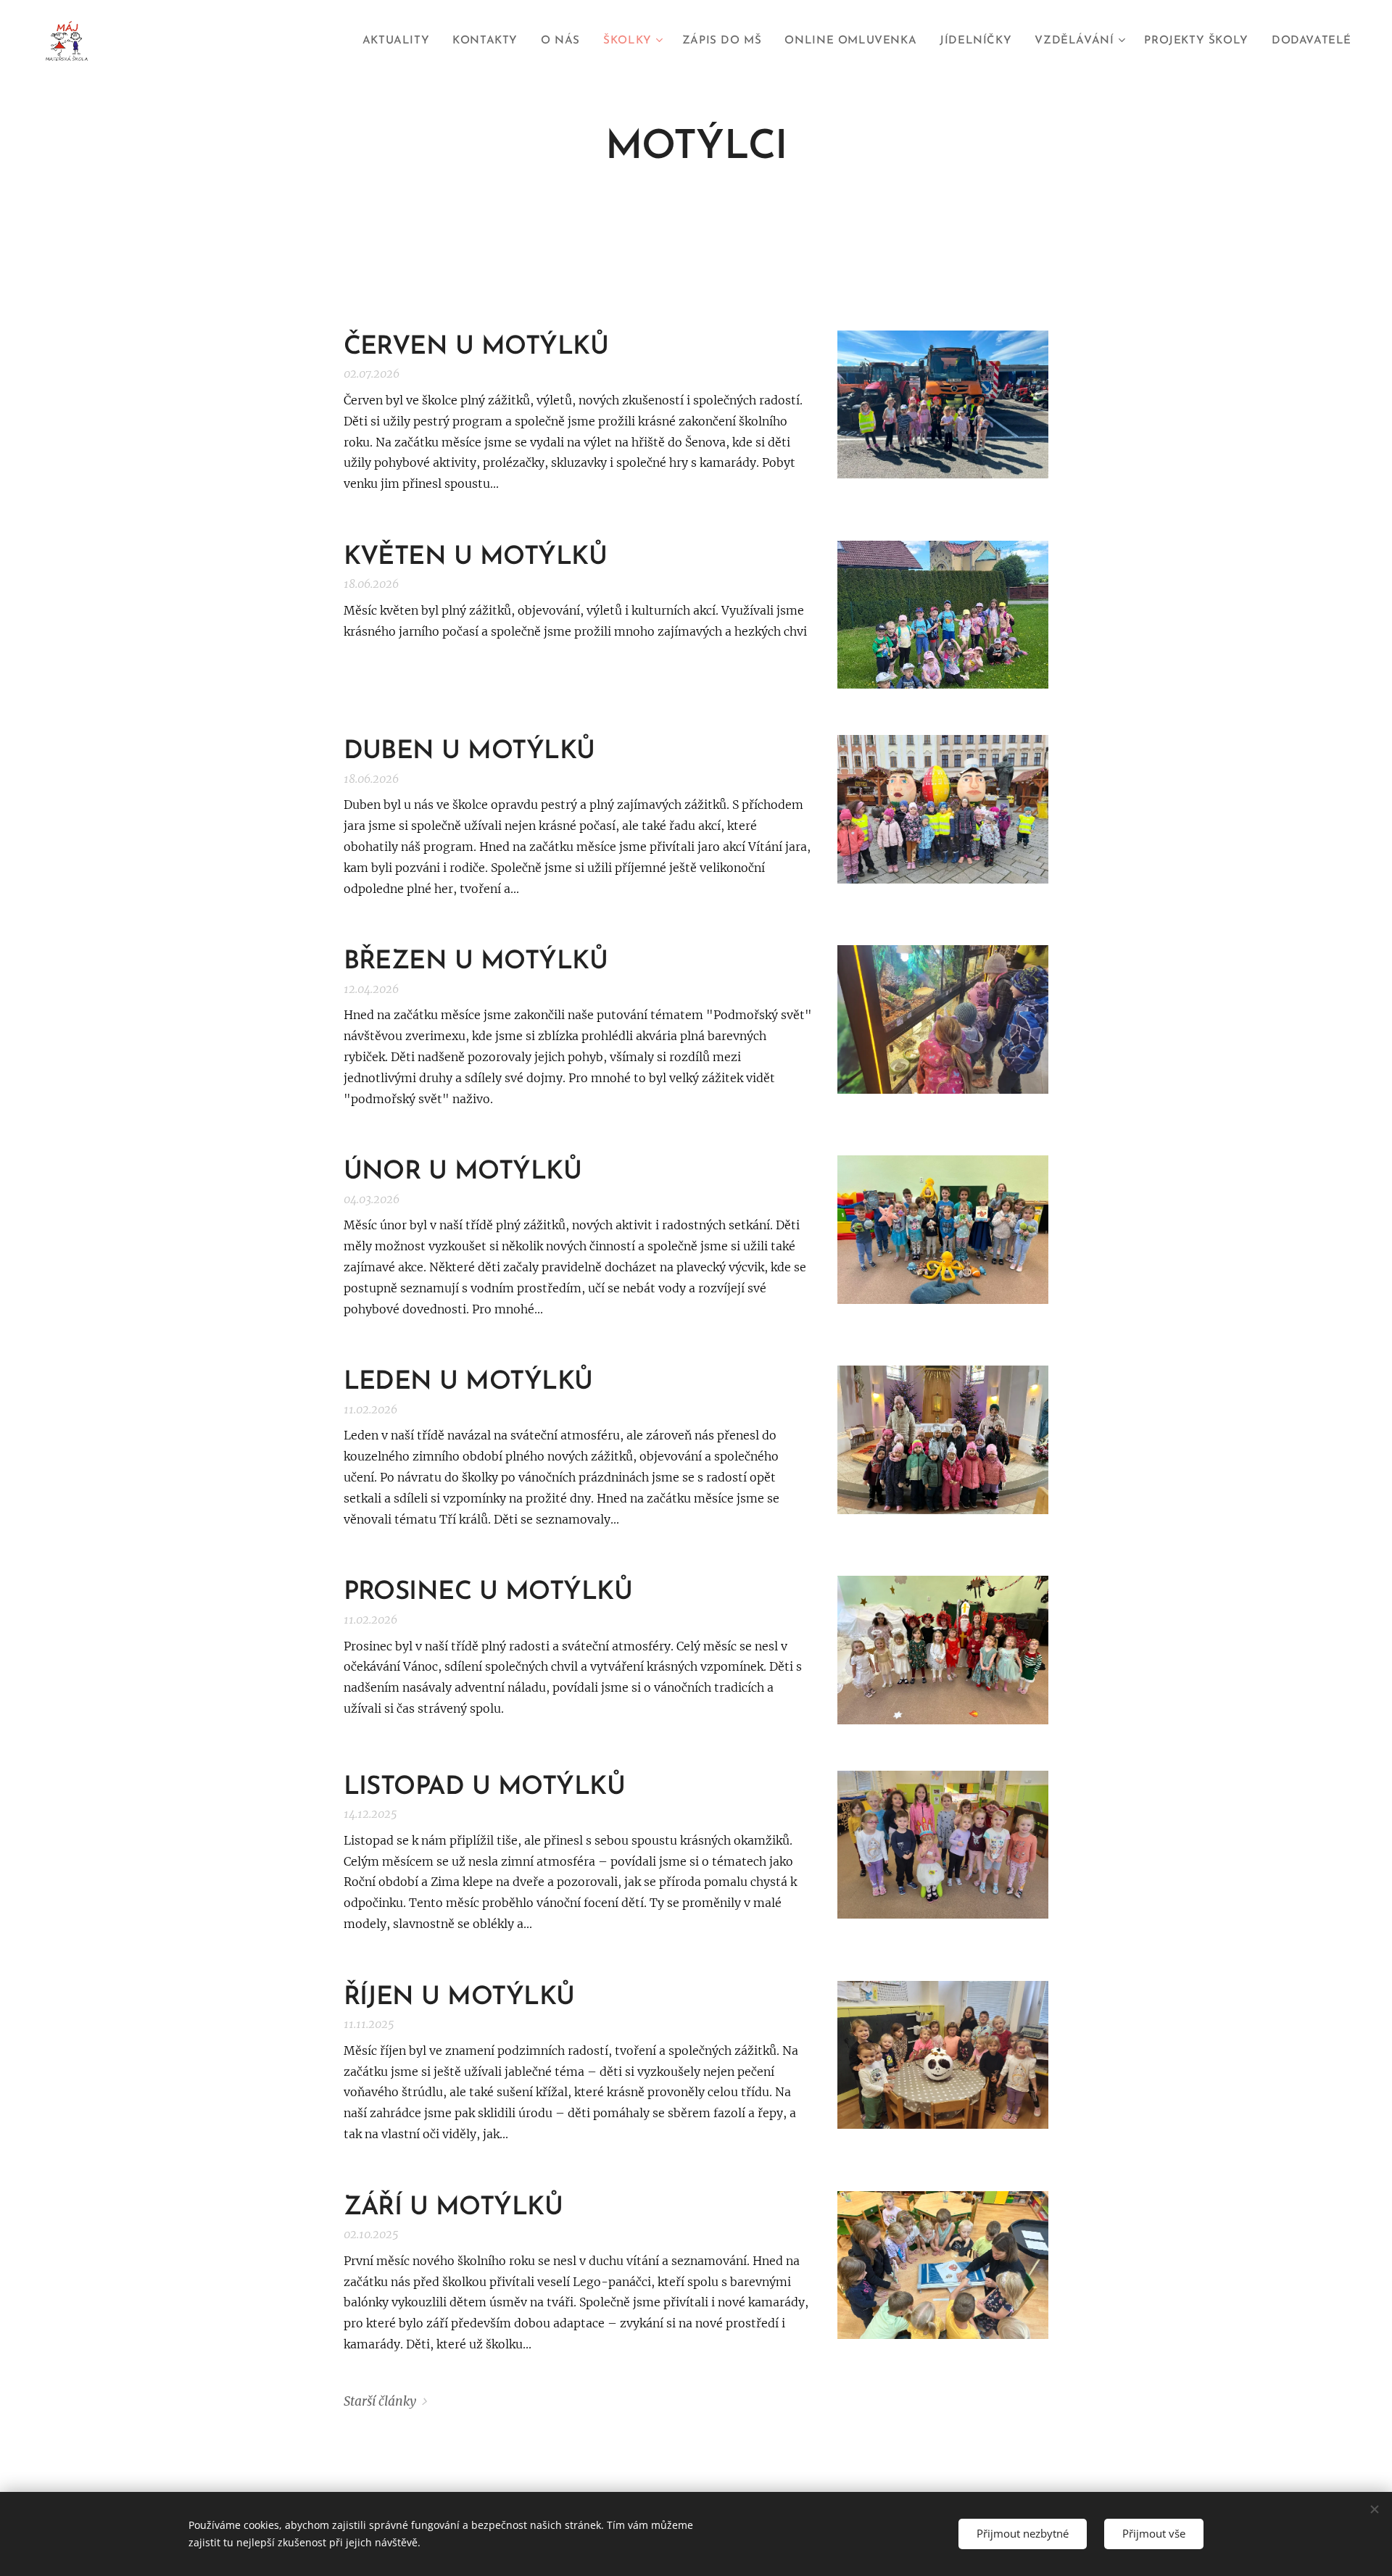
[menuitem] (400, 41)
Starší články (380, 2401)
